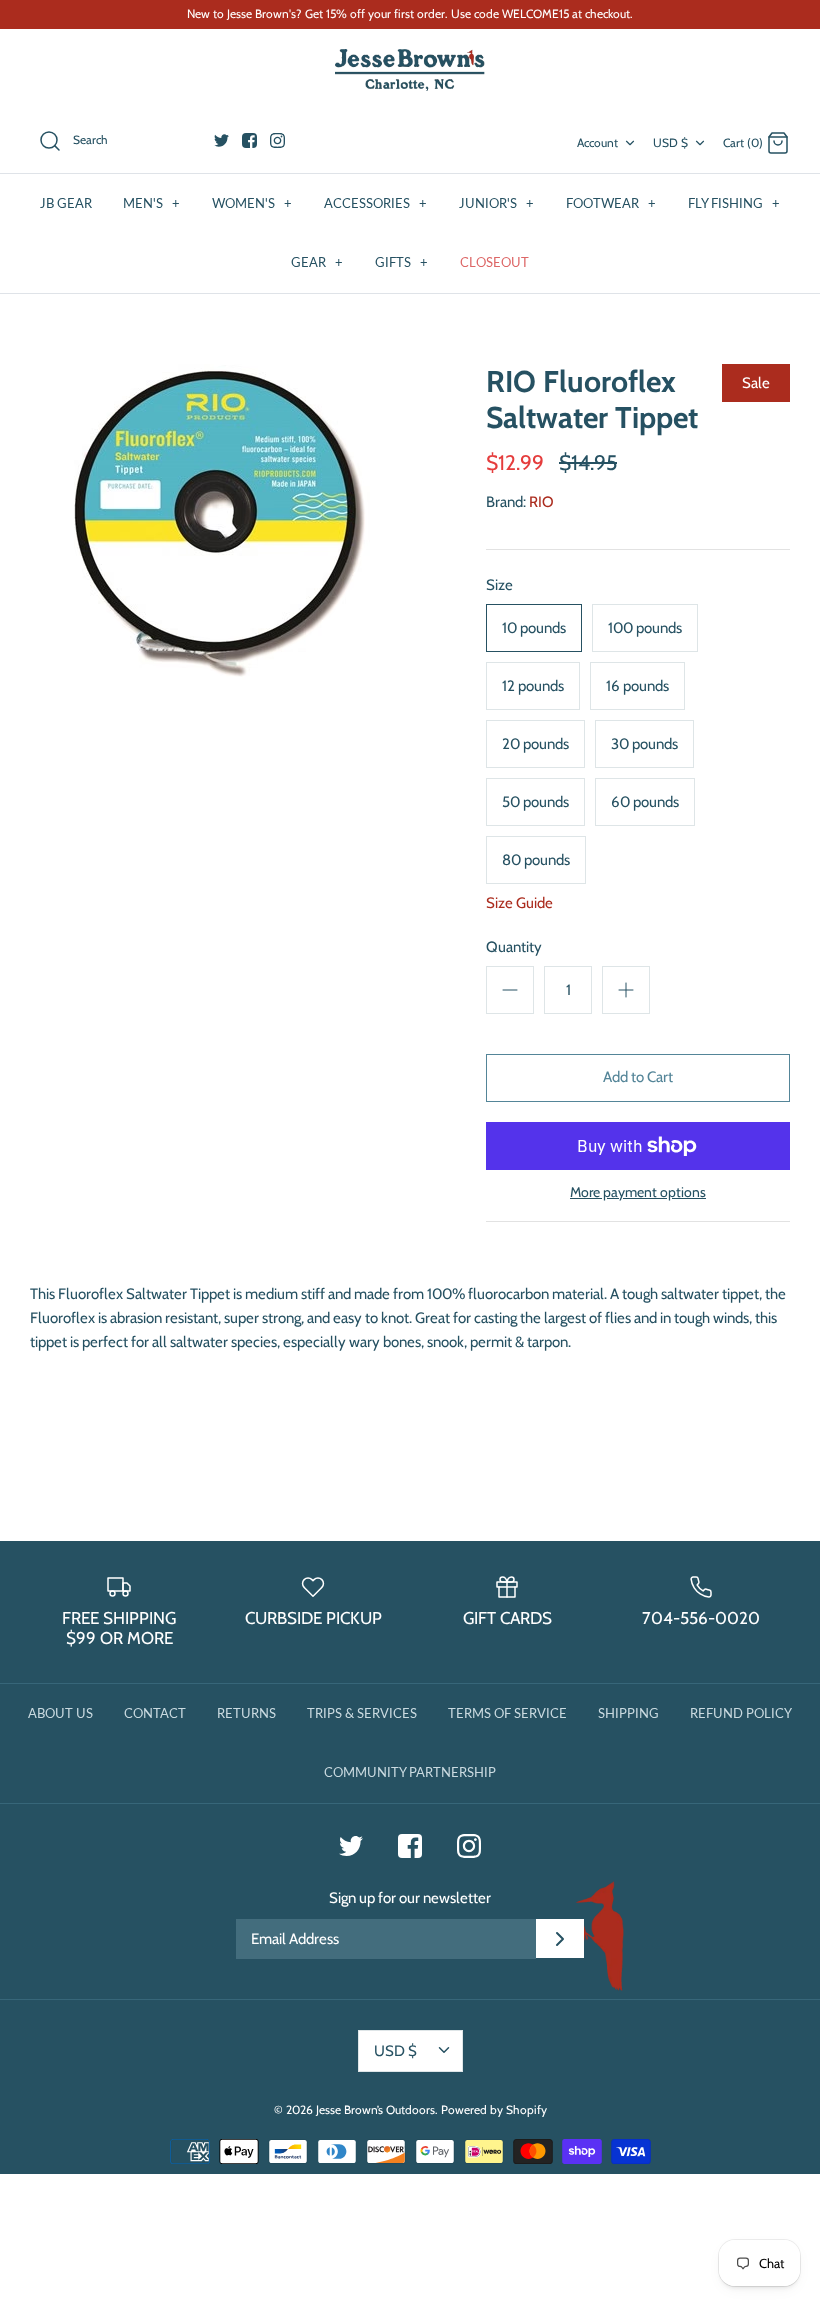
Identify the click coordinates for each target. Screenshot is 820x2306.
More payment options (638, 1192)
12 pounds (533, 686)
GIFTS (401, 262)
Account (597, 142)
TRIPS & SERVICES (362, 1713)
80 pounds (536, 860)
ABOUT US (60, 1713)
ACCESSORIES (375, 203)
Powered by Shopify (494, 2109)
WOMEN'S (252, 203)
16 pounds (637, 686)
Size (499, 585)
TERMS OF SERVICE (507, 1713)
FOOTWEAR (611, 203)
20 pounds (535, 744)
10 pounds (534, 628)
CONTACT (155, 1713)
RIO (541, 502)
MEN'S (151, 203)
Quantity (514, 947)
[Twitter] (221, 140)
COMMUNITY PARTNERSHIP (410, 1772)
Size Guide (519, 903)
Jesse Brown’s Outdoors (375, 2109)
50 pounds (535, 802)
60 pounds (645, 802)
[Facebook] (249, 140)
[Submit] (560, 1939)
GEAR (317, 262)
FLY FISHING (734, 203)
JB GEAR (66, 203)
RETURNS (246, 1713)
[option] (220, 524)
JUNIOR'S (496, 203)
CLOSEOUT (494, 262)
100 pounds (645, 628)
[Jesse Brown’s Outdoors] (410, 70)
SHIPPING (628, 1713)
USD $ (670, 142)
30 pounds (644, 744)
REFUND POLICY (741, 1713)
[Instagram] (277, 140)
